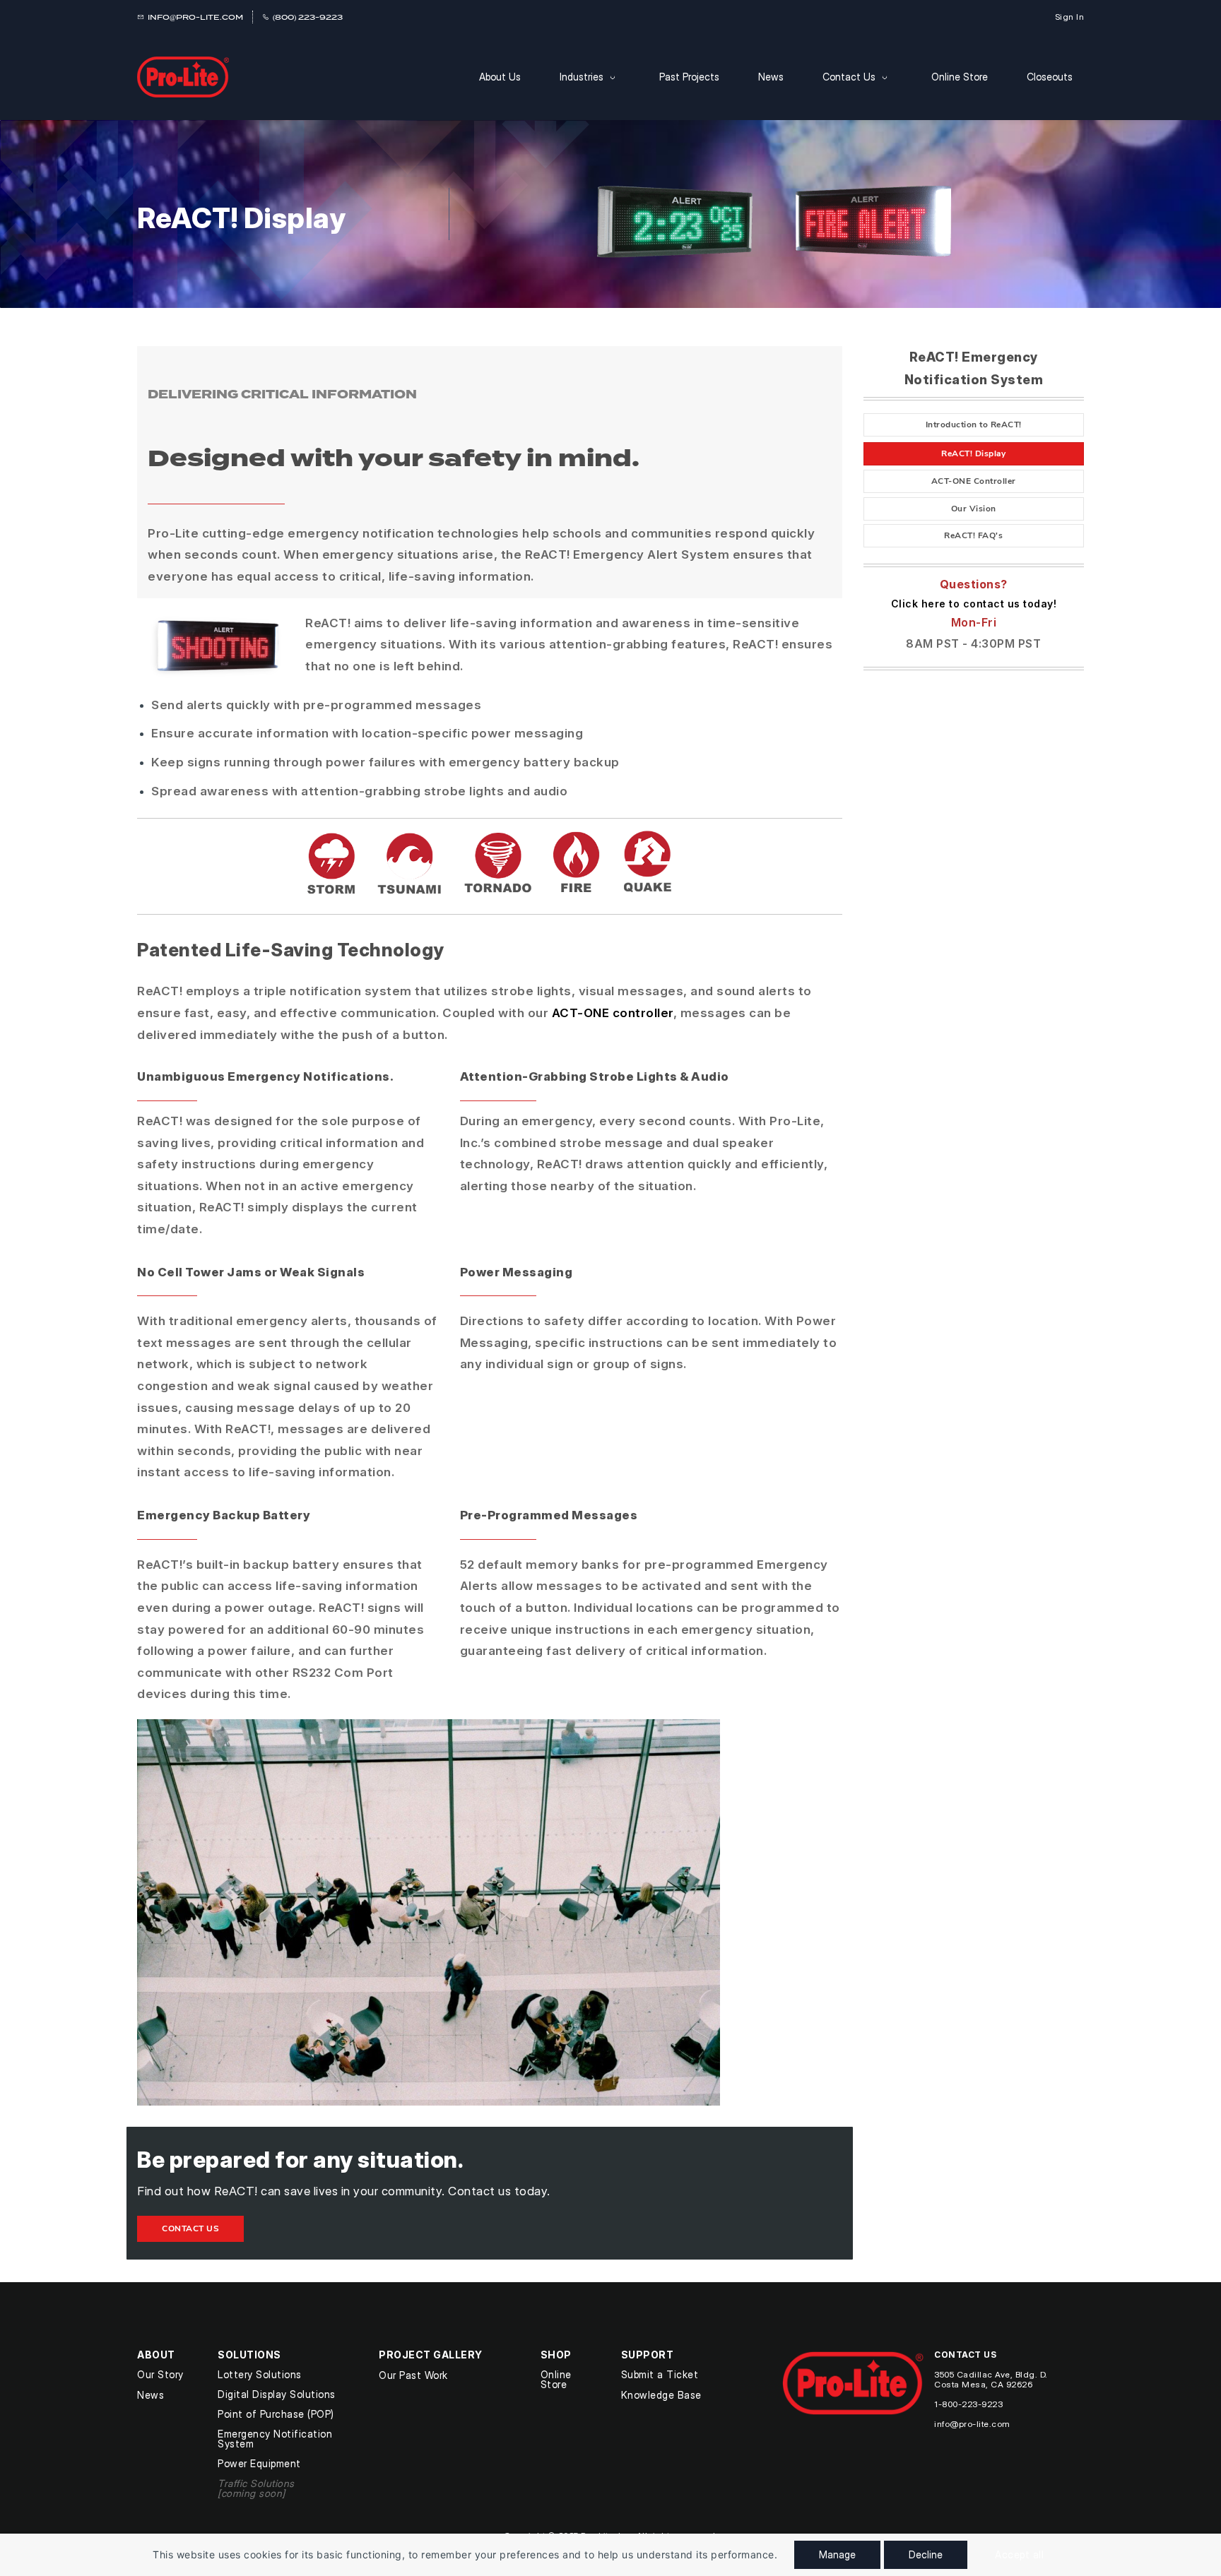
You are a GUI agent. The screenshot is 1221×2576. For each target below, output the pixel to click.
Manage (837, 2554)
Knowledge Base (661, 2395)
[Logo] (183, 77)
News (151, 2395)
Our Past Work (413, 2375)
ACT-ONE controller (613, 1013)
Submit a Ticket (660, 2374)
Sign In (1070, 17)
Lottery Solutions (260, 2374)
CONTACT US (965, 2355)
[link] (216, 621)
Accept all (1019, 2554)
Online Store (556, 2379)
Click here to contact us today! (974, 604)
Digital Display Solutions (277, 2394)
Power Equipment (259, 2463)
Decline (926, 2554)
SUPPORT (648, 2355)
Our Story (160, 2374)
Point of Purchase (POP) (276, 2414)
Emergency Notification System (275, 2439)
